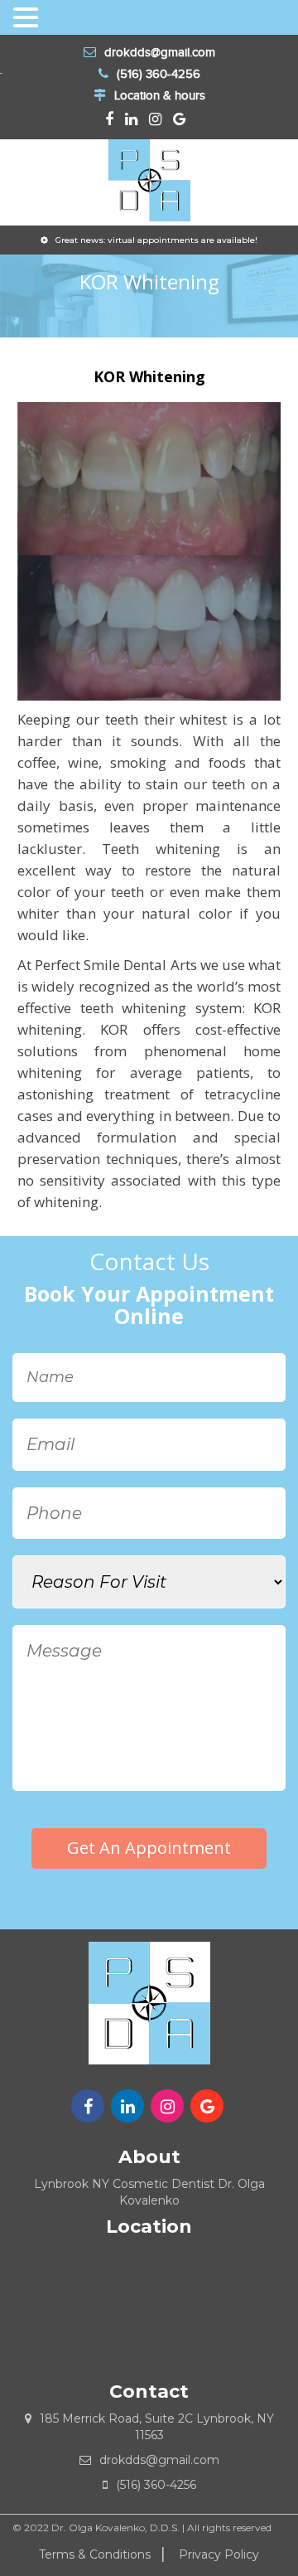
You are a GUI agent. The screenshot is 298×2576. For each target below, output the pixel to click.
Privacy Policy (219, 2554)
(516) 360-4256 (159, 74)
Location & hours (160, 95)
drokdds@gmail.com (160, 52)
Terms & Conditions (95, 2554)
